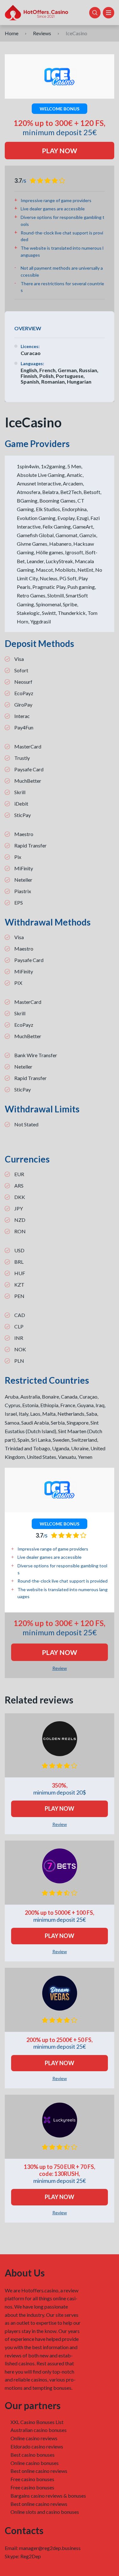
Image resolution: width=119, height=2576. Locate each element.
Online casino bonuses (35, 2463)
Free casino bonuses (32, 2479)
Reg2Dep (31, 2556)
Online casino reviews (34, 2438)
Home (12, 33)
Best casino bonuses (33, 2455)
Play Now (60, 151)
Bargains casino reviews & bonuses (48, 2496)
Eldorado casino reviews (37, 2446)
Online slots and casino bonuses (45, 2512)
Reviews (42, 33)
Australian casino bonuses (39, 2430)
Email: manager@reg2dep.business (43, 2548)
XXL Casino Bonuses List (37, 2422)
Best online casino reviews (39, 2471)
